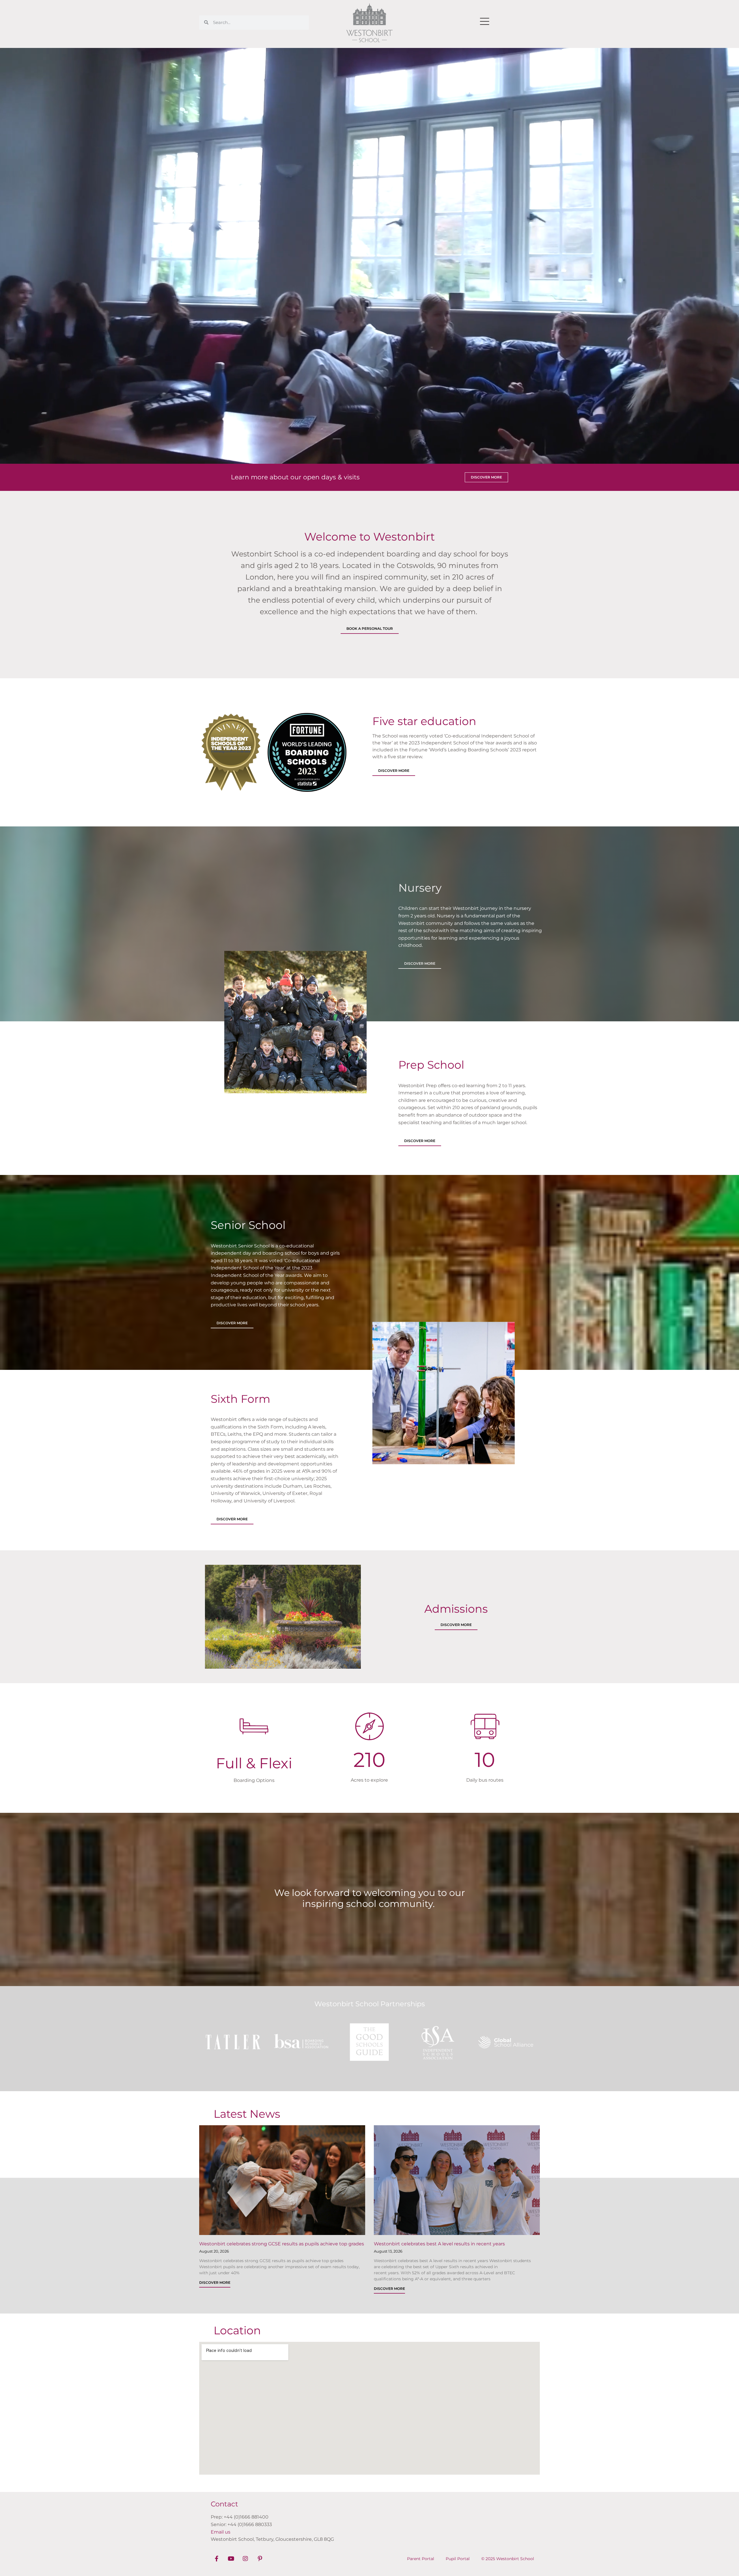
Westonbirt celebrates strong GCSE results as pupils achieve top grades (282, 2244)
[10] (485, 1726)
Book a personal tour (370, 628)
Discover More (215, 2282)
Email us (221, 2532)
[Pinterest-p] (260, 2559)
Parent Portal (421, 2559)
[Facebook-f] (217, 2559)
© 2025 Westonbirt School (508, 2559)
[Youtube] (231, 2559)
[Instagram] (245, 2559)
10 (485, 1760)
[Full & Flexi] (254, 1726)
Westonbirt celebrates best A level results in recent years (439, 2244)
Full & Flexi (254, 1763)
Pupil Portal (458, 2559)
